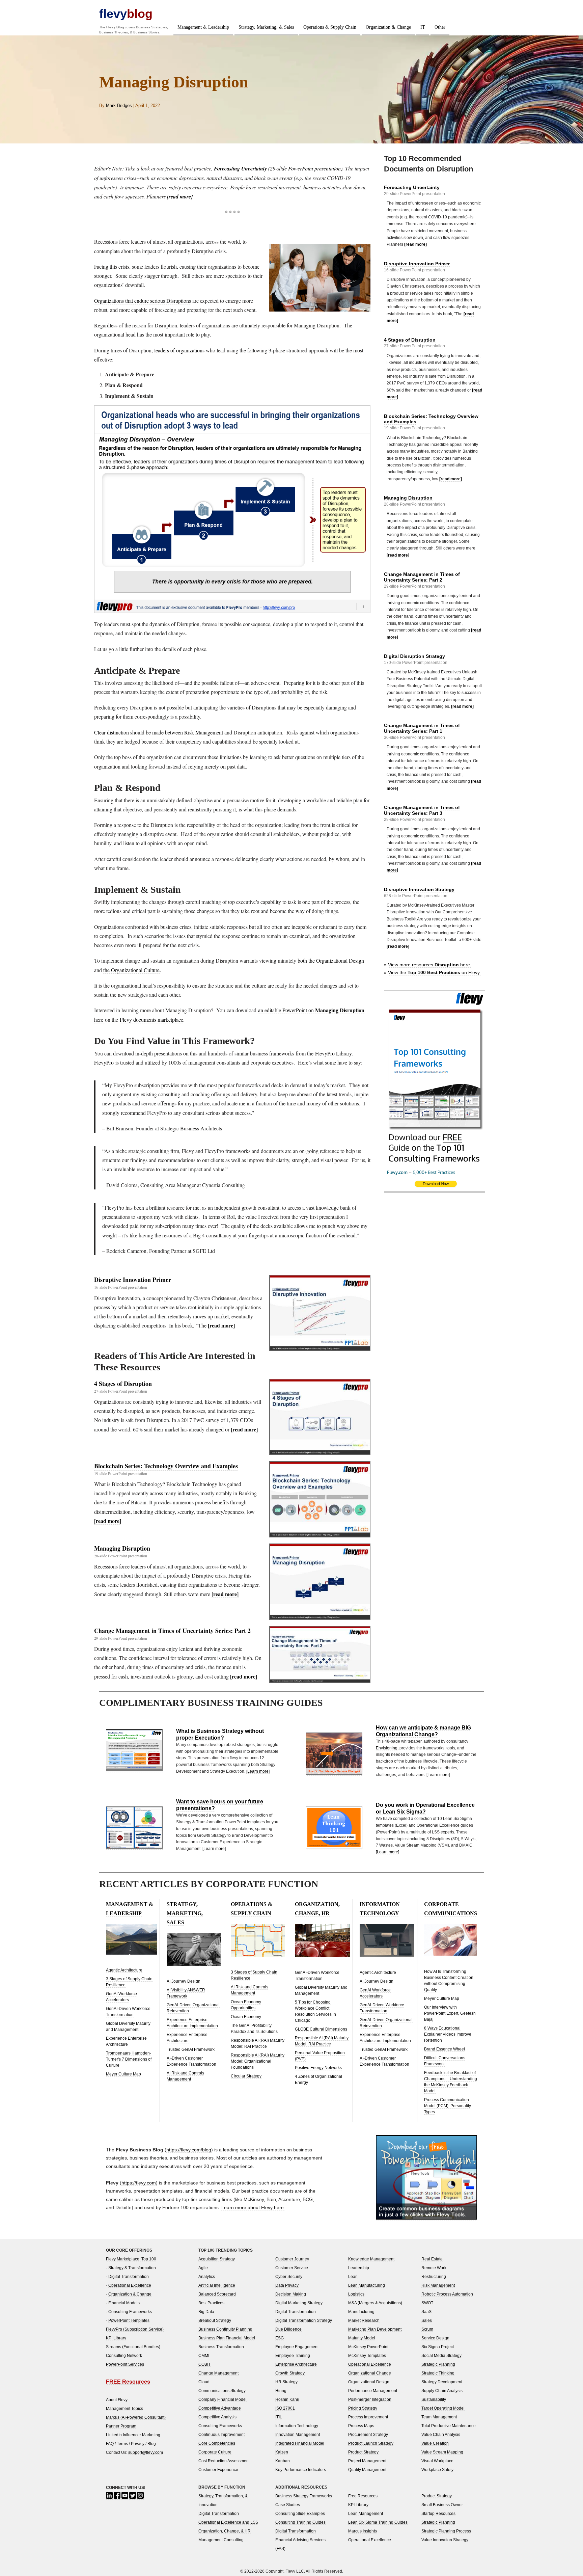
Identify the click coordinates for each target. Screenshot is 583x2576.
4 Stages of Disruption (123, 1384)
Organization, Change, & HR (225, 2531)
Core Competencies (217, 2443)
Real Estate (432, 2259)
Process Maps (361, 2426)
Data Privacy (287, 2285)
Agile (203, 2268)
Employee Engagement (297, 2347)
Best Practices (211, 2303)
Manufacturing (361, 2312)
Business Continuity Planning (225, 2329)
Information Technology (297, 2426)
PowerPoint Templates (129, 2320)
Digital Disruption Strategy (414, 656)
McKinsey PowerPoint (368, 2347)
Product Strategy (363, 2452)
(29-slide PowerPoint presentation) (278, 168)
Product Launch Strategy (371, 2443)
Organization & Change (388, 27)
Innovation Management (298, 2434)
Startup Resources (438, 2513)
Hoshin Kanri (287, 2399)
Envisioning (387, 1748)
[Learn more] (258, 1771)
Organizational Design (369, 2382)
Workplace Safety (437, 2470)
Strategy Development (442, 2382)
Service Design (435, 2338)
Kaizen (282, 2452)
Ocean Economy (246, 2017)
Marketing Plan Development (375, 2329)
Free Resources (363, 2496)
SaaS (426, 2312)
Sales (427, 2320)
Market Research (364, 2320)
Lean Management (366, 2513)
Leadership (359, 2268)
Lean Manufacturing (367, 2285)
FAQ (110, 2444)
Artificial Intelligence (217, 2285)
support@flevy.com (146, 2452)
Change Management (218, 2373)
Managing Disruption (122, 1548)
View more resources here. (430, 965)
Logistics (356, 2294)
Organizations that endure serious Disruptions (143, 301)
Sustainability (434, 2399)
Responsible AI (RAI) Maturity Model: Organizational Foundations (258, 2061)
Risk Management (438, 2285)
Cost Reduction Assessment (224, 2461)
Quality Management (367, 2470)
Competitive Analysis (217, 2417)
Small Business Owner (442, 2505)
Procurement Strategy (368, 2434)
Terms (122, 2444)
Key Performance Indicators (301, 2470)
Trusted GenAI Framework (191, 2049)
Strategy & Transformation (132, 2268)
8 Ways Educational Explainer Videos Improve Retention (448, 2034)
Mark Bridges (119, 105)
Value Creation (435, 2443)
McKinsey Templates (367, 2355)
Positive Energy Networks (318, 2068)
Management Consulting (221, 2540)
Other (440, 27)
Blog (152, 2444)
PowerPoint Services (125, 2364)
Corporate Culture (215, 2452)
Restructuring (434, 2276)
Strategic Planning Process (446, 2531)
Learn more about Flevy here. (253, 2207)
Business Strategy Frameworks (304, 2496)
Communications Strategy (222, 2391)
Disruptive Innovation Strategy (419, 889)
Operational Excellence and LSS (228, 2522)
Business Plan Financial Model (227, 2338)
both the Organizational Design (331, 960)
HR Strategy (286, 2382)
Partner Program (121, 2426)
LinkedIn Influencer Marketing (133, 2435)
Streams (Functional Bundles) (133, 2347)
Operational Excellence (130, 2285)
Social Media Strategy (441, 2355)
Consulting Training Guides (300, 2522)
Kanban (283, 2461)
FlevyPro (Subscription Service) (135, 2329)
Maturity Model (362, 2338)
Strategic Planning (438, 2364)
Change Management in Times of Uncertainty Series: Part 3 (422, 810)
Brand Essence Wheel (445, 2049)
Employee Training (293, 2355)
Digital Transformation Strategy (304, 2320)
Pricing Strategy (363, 2408)
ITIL (279, 2417)
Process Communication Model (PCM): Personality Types (448, 2106)
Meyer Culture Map (123, 2074)
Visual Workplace (437, 2461)
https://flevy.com (139, 2183)
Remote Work (434, 2268)
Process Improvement (368, 2417)
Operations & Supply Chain (330, 27)
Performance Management (373, 2391)
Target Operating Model (443, 2408)
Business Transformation (221, 2347)
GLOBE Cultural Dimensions (321, 2029)
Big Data (206, 2312)
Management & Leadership (203, 27)
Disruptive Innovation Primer (133, 1280)
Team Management (439, 2417)
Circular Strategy (246, 2076)
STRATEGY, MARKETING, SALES (185, 1913)
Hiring (281, 2391)
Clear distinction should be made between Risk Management (159, 732)
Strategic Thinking (438, 2373)
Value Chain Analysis (441, 2434)
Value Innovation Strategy (445, 2540)
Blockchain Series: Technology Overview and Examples (166, 1466)
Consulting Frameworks (130, 2312)
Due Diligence (288, 2329)
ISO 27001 (285, 2408)
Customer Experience (218, 2470)
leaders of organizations (179, 350)
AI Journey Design (184, 1981)
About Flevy (117, 2400)
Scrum (427, 2329)
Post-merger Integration (370, 2399)
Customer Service (292, 2268)
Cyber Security (289, 2276)
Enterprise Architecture (296, 2364)
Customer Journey (292, 2259)
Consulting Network (124, 2355)
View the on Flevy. (434, 972)
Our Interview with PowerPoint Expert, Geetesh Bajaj (450, 2013)
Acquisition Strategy (217, 2259)
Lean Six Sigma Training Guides (378, 2522)
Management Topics (124, 2408)
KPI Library (116, 2338)
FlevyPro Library (333, 1053)
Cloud (204, 2382)
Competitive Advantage (220, 2408)
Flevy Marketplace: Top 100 (131, 2259)
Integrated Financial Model (300, 2443)
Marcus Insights (363, 2531)
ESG (280, 2338)
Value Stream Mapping (442, 2452)
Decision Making (291, 2294)
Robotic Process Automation (447, 2294)
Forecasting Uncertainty (412, 187)
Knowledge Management (371, 2259)
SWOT (427, 2303)
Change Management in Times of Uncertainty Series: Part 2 (172, 1631)
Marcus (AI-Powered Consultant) (136, 2417)
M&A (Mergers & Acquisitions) (375, 2303)
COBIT (204, 2364)
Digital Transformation (129, 2276)
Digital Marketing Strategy (299, 2303)
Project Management (367, 2461)
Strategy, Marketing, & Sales (266, 27)
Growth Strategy (290, 2373)
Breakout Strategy (215, 2320)
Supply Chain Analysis (442, 2391)
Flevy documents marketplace (151, 1019)
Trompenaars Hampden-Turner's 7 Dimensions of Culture (129, 2059)
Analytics (207, 2276)
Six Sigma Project (438, 2347)
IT (423, 27)
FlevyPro (104, 1062)
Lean (353, 2276)
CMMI (204, 2355)
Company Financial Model (223, 2399)
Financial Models (124, 2303)
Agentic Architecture (124, 1970)
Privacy (138, 2444)
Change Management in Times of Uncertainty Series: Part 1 (422, 728)
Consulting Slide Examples (300, 2513)
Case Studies (288, 2505)
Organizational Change (370, 2373)
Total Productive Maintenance (449, 2426)
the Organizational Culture (131, 970)
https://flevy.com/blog (189, 2150)
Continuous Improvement (221, 2434)
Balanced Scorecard (217, 2294)
